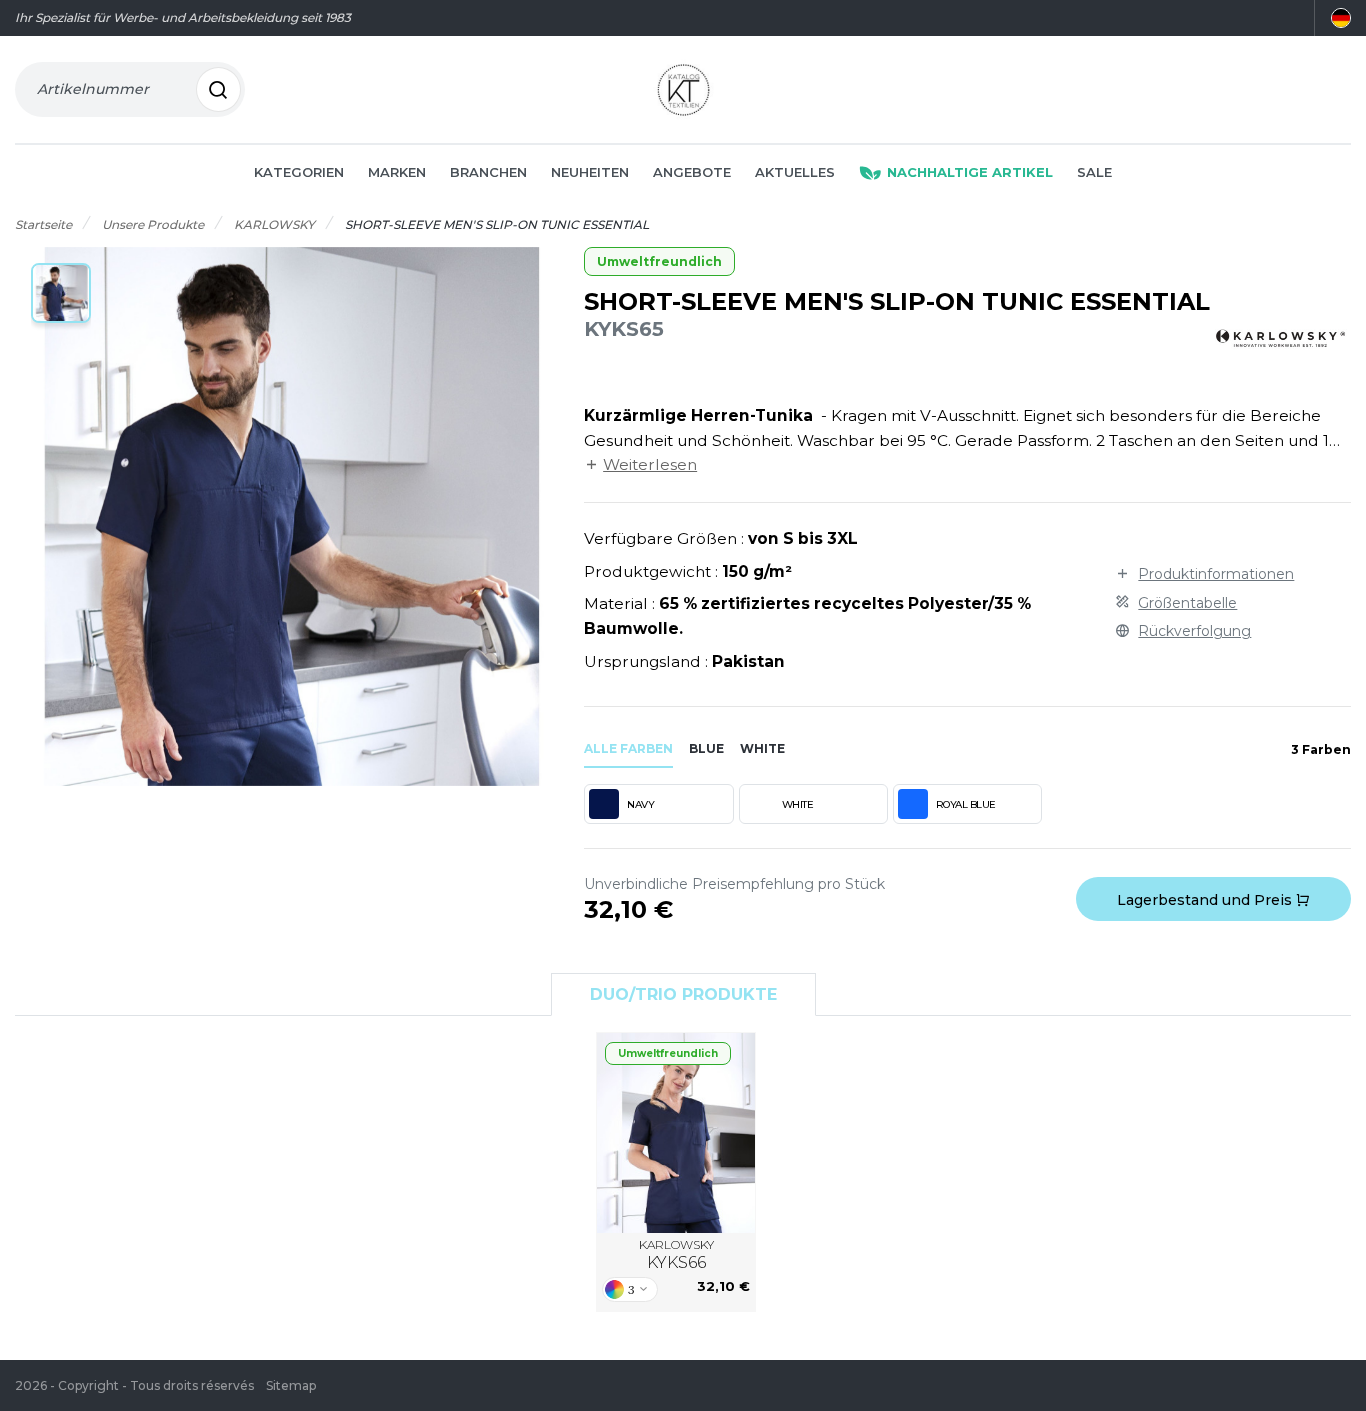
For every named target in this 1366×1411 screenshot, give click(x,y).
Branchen (488, 172)
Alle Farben (628, 748)
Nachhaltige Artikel (970, 172)
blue (706, 748)
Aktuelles (795, 172)
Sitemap (291, 1385)
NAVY (640, 804)
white (762, 748)
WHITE (798, 804)
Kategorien (299, 172)
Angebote (692, 172)
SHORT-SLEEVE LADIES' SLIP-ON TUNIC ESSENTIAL (676, 1133)
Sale (1094, 172)
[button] (61, 293)
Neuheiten (590, 172)
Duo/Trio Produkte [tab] (683, 994)
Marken (397, 172)
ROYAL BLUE (966, 804)
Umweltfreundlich (659, 261)
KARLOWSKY (676, 1254)
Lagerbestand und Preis (1206, 900)
